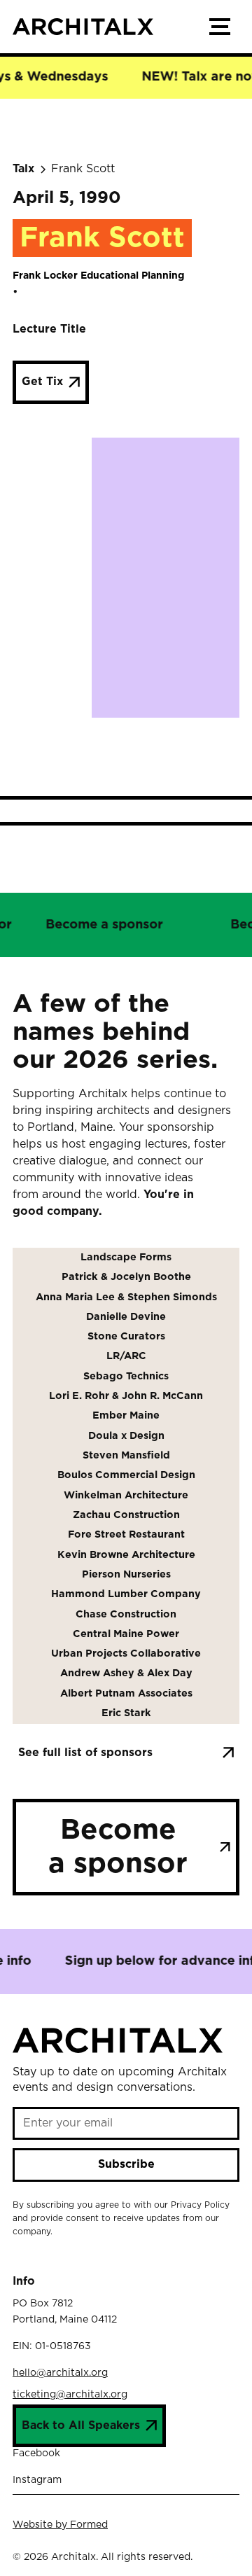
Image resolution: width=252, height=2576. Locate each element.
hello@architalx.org (60, 2373)
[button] (220, 27)
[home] (106, 27)
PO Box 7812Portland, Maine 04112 (65, 2311)
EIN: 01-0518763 (52, 2346)
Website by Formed (60, 2525)
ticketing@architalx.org (70, 2395)
